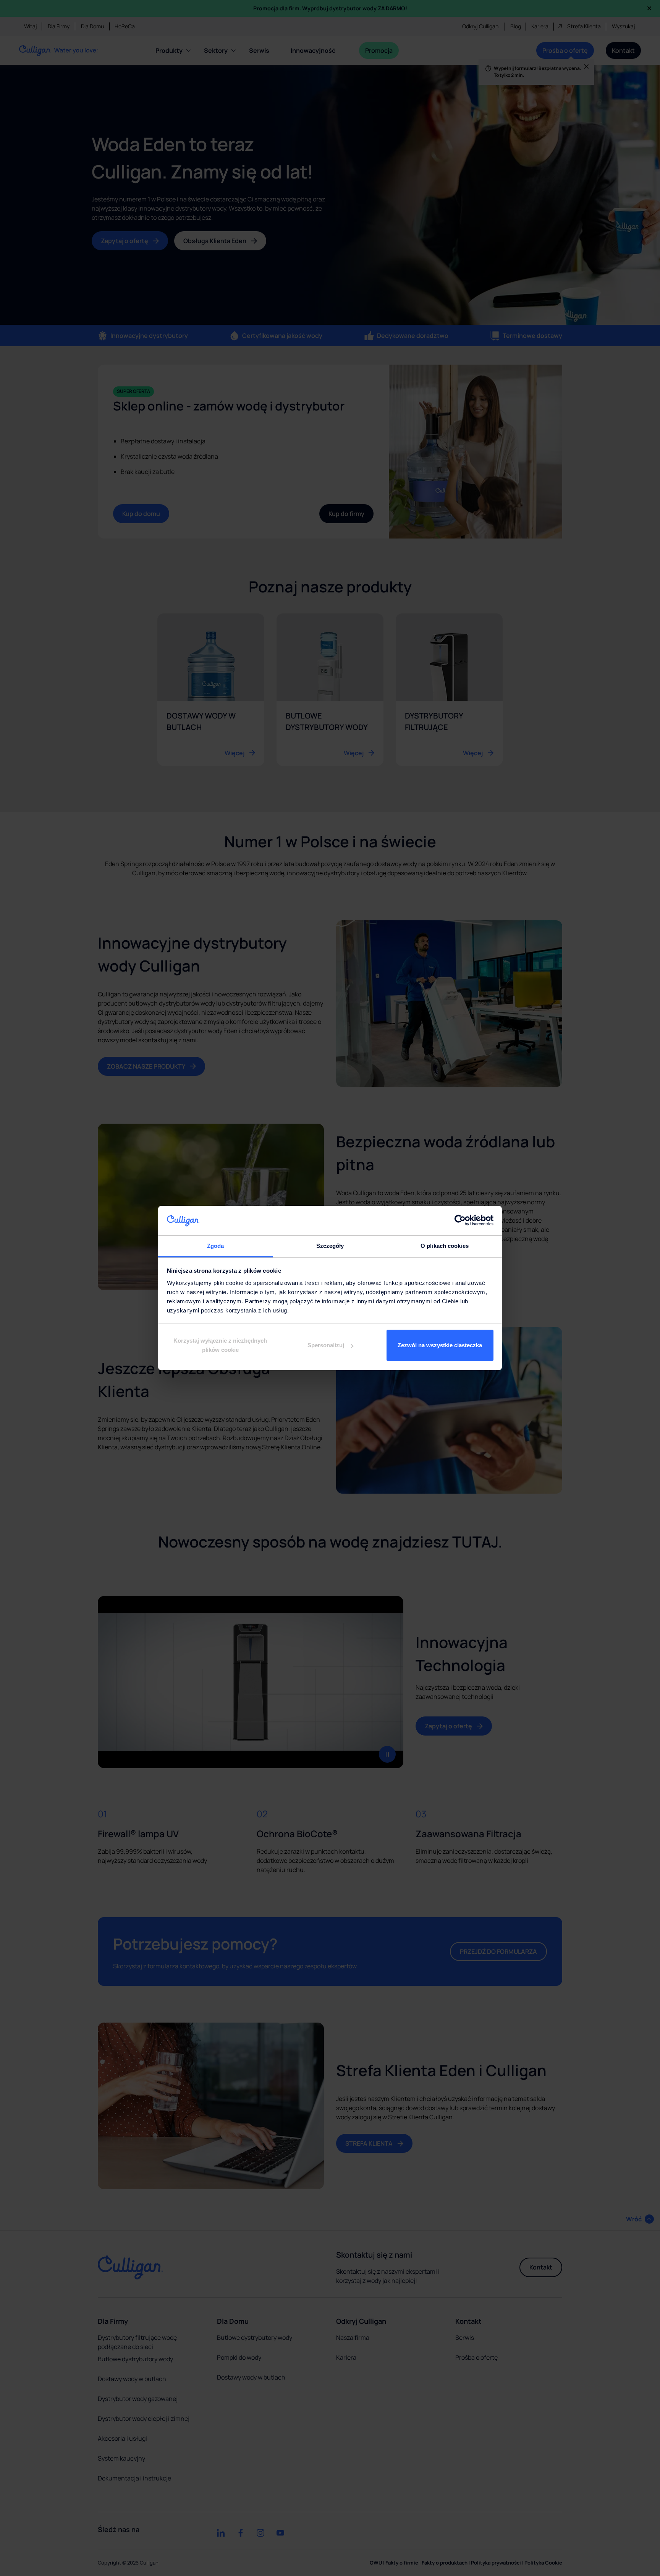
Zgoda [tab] (216, 1246)
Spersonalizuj (326, 1345)
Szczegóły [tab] (330, 1246)
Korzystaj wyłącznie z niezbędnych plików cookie (220, 1345)
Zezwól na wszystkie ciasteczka (440, 1345)
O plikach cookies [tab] (445, 1246)
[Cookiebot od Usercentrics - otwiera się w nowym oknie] (460, 1220)
